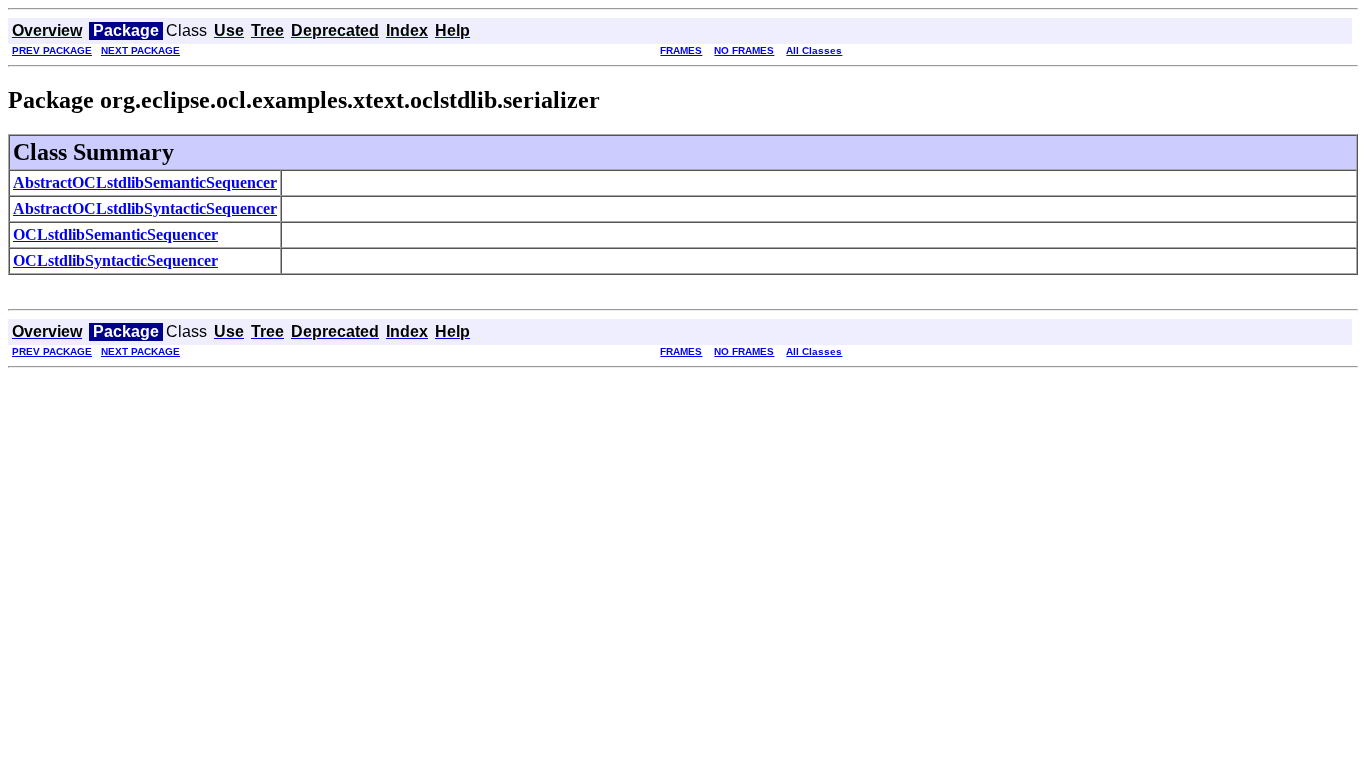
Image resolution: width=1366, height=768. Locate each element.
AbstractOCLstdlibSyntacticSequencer (145, 208)
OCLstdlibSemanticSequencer (115, 234)
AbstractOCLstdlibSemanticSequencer (145, 182)
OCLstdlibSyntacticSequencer (115, 260)
